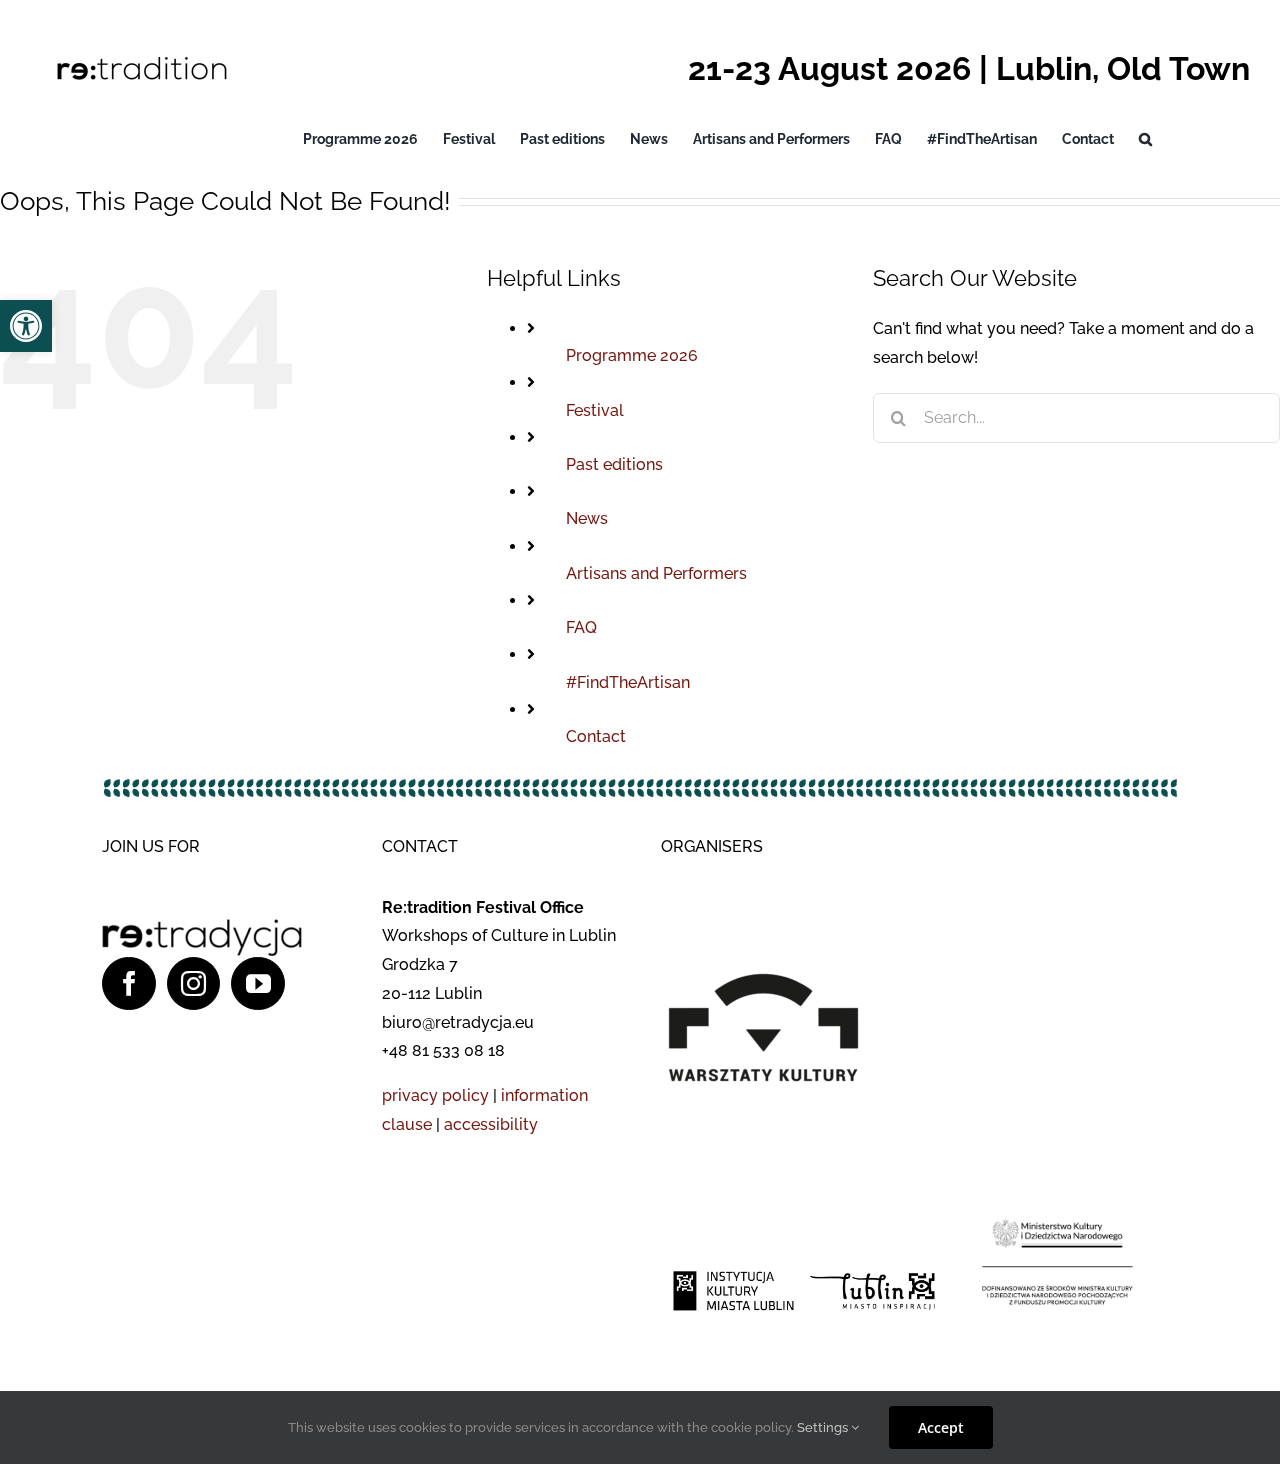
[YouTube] (258, 984)
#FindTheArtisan (628, 682)
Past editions (614, 464)
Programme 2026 (632, 355)
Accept (941, 1427)
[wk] (779, 885)
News (587, 518)
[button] (1145, 139)
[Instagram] (194, 984)
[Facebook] (129, 984)
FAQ (581, 627)
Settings (824, 1427)
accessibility (491, 1124)
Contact (596, 736)
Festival (595, 410)
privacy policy (435, 1095)
